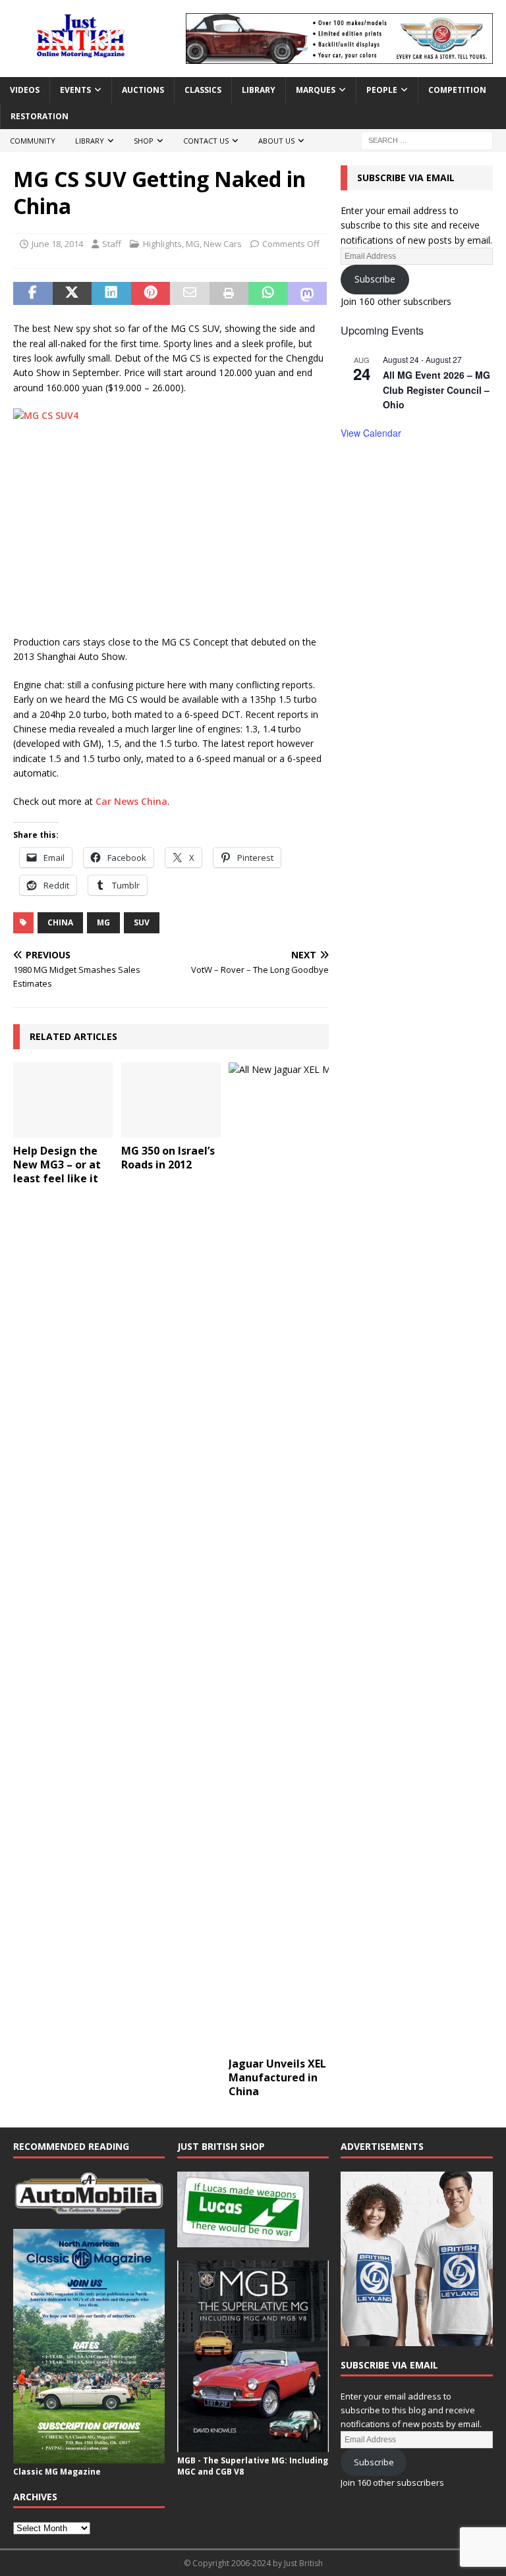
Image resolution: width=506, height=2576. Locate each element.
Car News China (131, 801)
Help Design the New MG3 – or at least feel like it (57, 1165)
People (382, 90)
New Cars (223, 244)
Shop (144, 141)
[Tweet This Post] (72, 294)
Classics (203, 90)
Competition (457, 90)
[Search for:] (427, 139)
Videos (25, 90)
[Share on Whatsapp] (268, 294)
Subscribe (375, 279)
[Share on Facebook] (33, 294)
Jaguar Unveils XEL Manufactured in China (277, 2077)
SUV (142, 922)
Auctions (143, 90)
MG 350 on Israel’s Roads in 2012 (168, 1158)
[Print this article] (229, 294)
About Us (276, 141)
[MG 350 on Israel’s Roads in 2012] (171, 1100)
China (60, 922)
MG (193, 244)
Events (75, 90)
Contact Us (206, 141)
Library (259, 90)
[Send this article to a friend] (190, 294)
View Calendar (371, 433)
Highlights (162, 244)
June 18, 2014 (57, 244)
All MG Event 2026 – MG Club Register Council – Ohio (436, 390)
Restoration (40, 116)
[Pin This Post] (151, 294)
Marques (316, 90)
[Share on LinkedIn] (111, 294)
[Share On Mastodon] (308, 294)
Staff (112, 244)
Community (33, 141)
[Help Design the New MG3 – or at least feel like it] (63, 1100)
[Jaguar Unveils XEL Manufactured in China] (279, 1556)
